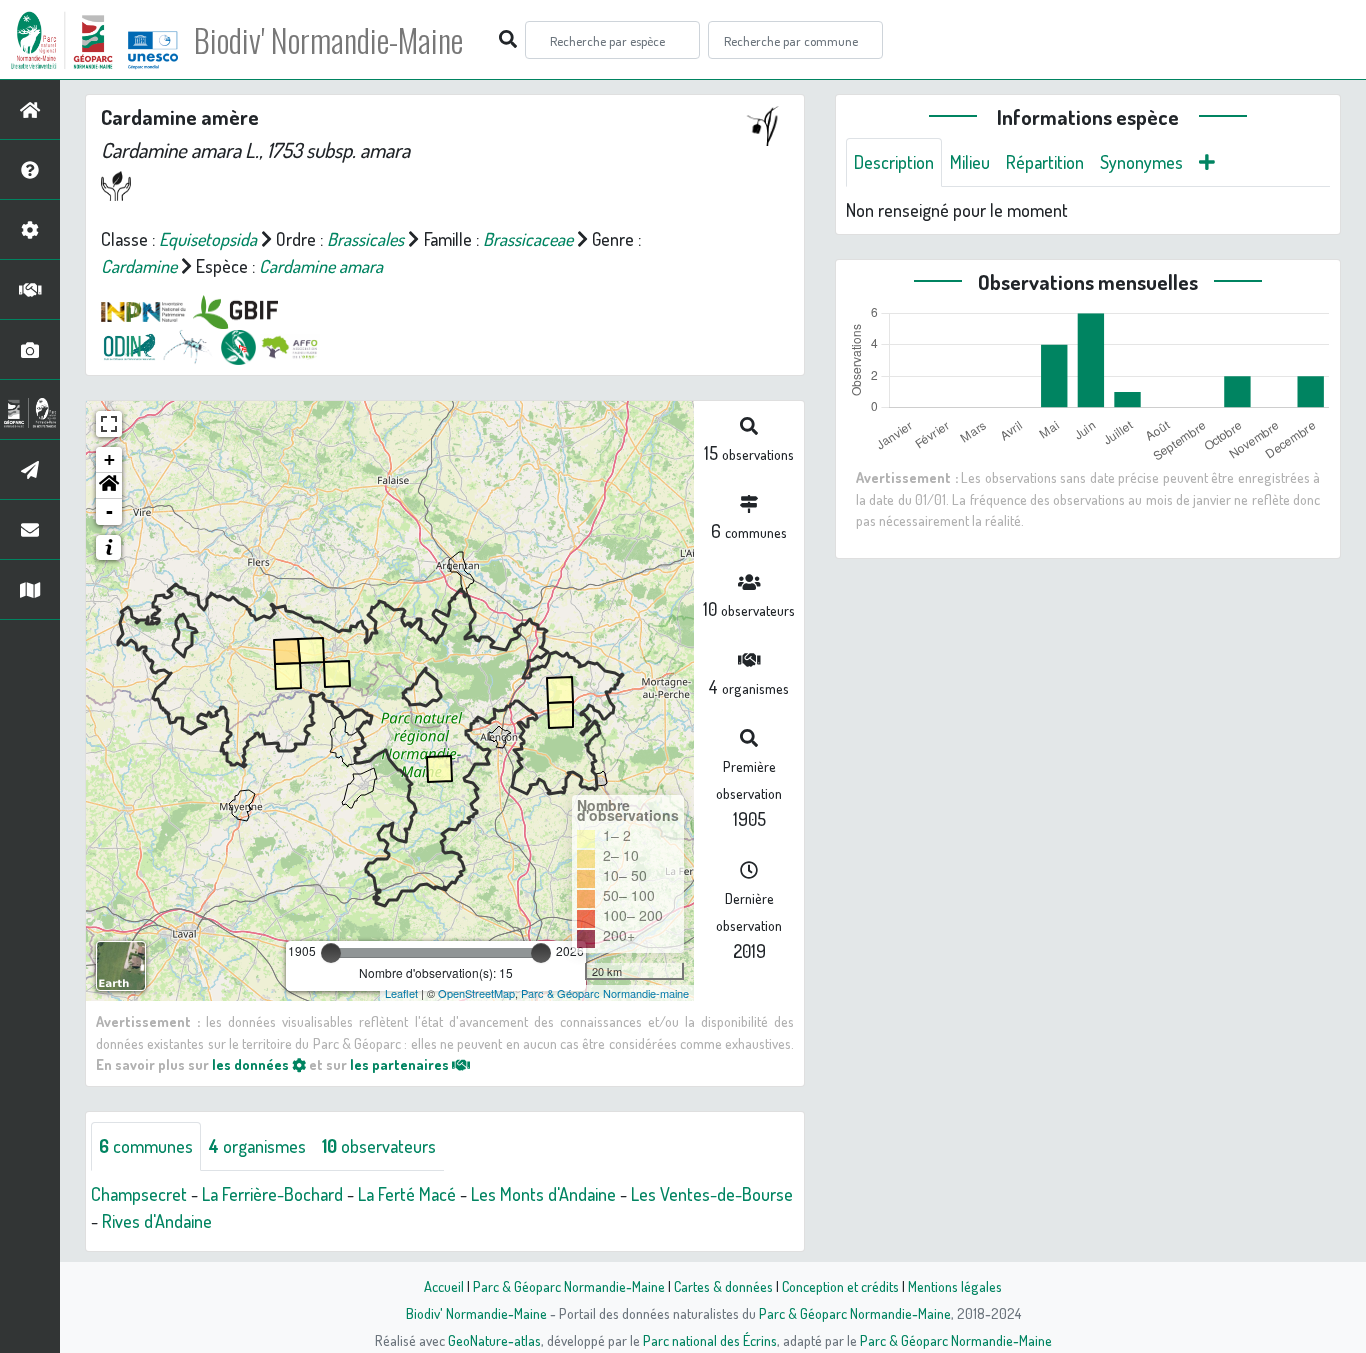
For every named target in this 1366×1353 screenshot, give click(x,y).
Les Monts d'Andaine (543, 1194)
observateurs (379, 1146)
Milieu (970, 162)
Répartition (1045, 162)
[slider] (331, 953)
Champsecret (139, 1194)
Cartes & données (723, 1286)
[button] (109, 486)
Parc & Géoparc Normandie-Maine (569, 1286)
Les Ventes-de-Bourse (712, 1194)
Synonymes (1141, 162)
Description (894, 162)
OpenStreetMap (476, 993)
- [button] (109, 511)
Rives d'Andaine (157, 1221)
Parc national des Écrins (710, 1340)
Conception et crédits (840, 1286)
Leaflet (401, 993)
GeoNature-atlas (494, 1340)
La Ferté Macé (407, 1194)
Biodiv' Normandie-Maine (328, 40)
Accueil (444, 1286)
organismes (257, 1146)
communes (146, 1146)
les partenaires (401, 1064)
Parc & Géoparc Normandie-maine (605, 993)
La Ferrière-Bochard (272, 1194)
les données (252, 1064)
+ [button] (109, 459)
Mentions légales (955, 1286)
